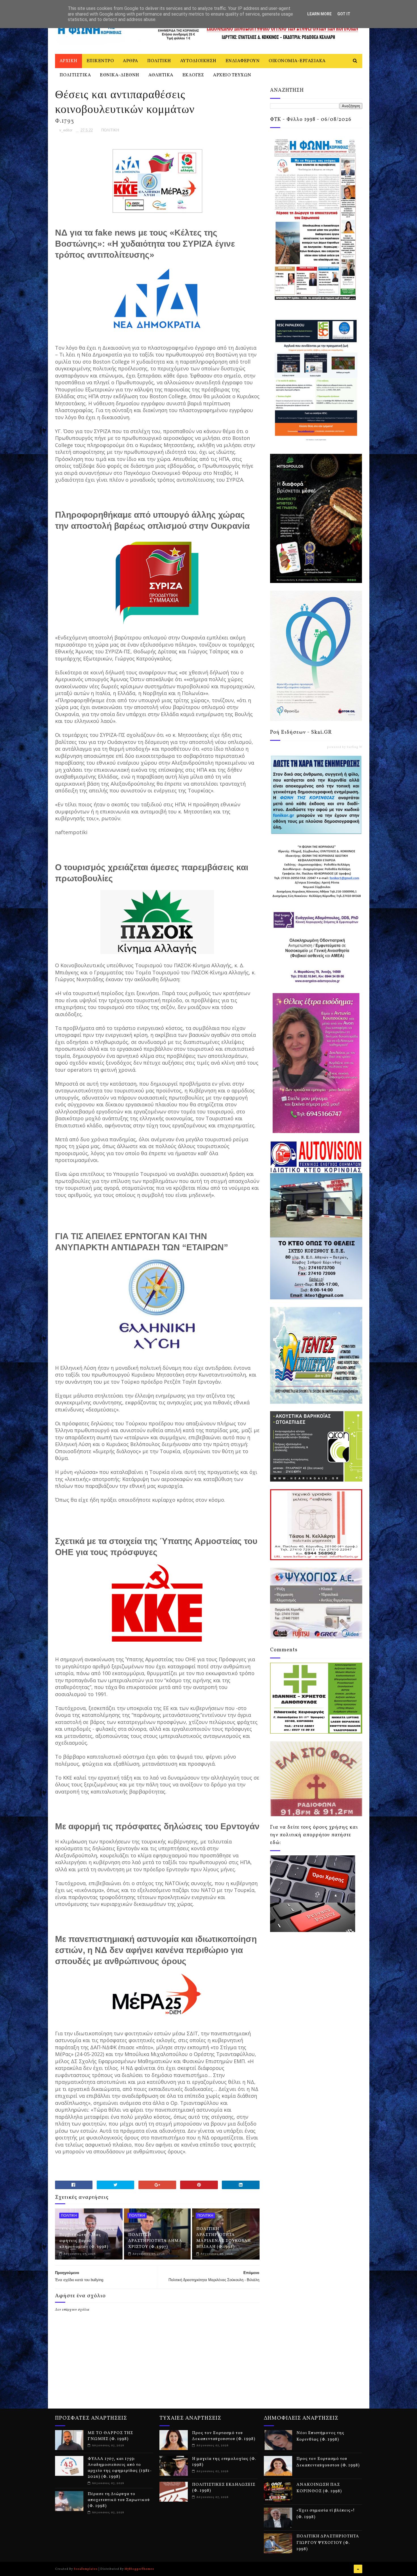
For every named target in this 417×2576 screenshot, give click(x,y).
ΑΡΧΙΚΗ (69, 61)
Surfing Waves (358, 747)
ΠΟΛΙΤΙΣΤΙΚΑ (75, 75)
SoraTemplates (86, 2569)
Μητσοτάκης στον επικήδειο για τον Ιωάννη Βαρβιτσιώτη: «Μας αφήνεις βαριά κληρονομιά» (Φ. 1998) (87, 2235)
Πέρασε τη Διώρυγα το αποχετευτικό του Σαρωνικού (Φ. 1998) (119, 2500)
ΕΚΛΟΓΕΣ (193, 75)
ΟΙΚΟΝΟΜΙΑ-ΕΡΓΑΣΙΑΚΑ (297, 61)
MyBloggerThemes (139, 2569)
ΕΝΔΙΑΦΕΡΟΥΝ (243, 61)
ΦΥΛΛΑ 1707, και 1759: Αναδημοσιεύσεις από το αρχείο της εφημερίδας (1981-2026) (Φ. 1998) (120, 2468)
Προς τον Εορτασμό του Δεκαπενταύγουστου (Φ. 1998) (224, 2436)
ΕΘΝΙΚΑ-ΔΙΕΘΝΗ (120, 75)
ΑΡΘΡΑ (130, 61)
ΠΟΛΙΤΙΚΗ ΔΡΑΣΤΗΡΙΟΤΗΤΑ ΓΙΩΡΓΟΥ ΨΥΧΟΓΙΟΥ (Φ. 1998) (328, 2543)
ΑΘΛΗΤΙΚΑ (161, 75)
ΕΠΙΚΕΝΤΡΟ (100, 61)
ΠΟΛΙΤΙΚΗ (159, 61)
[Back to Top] (358, 2569)
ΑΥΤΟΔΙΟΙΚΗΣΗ (198, 61)
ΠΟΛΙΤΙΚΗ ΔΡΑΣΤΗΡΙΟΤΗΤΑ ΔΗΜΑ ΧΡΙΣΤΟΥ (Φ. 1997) (155, 2241)
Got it (344, 14)
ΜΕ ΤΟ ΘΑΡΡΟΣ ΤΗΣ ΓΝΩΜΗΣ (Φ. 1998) (110, 2436)
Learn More (319, 14)
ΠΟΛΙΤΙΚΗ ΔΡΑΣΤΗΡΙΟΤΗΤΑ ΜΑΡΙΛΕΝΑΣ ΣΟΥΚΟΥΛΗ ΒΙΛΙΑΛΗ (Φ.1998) (224, 2238)
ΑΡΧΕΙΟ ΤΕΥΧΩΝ (232, 75)
